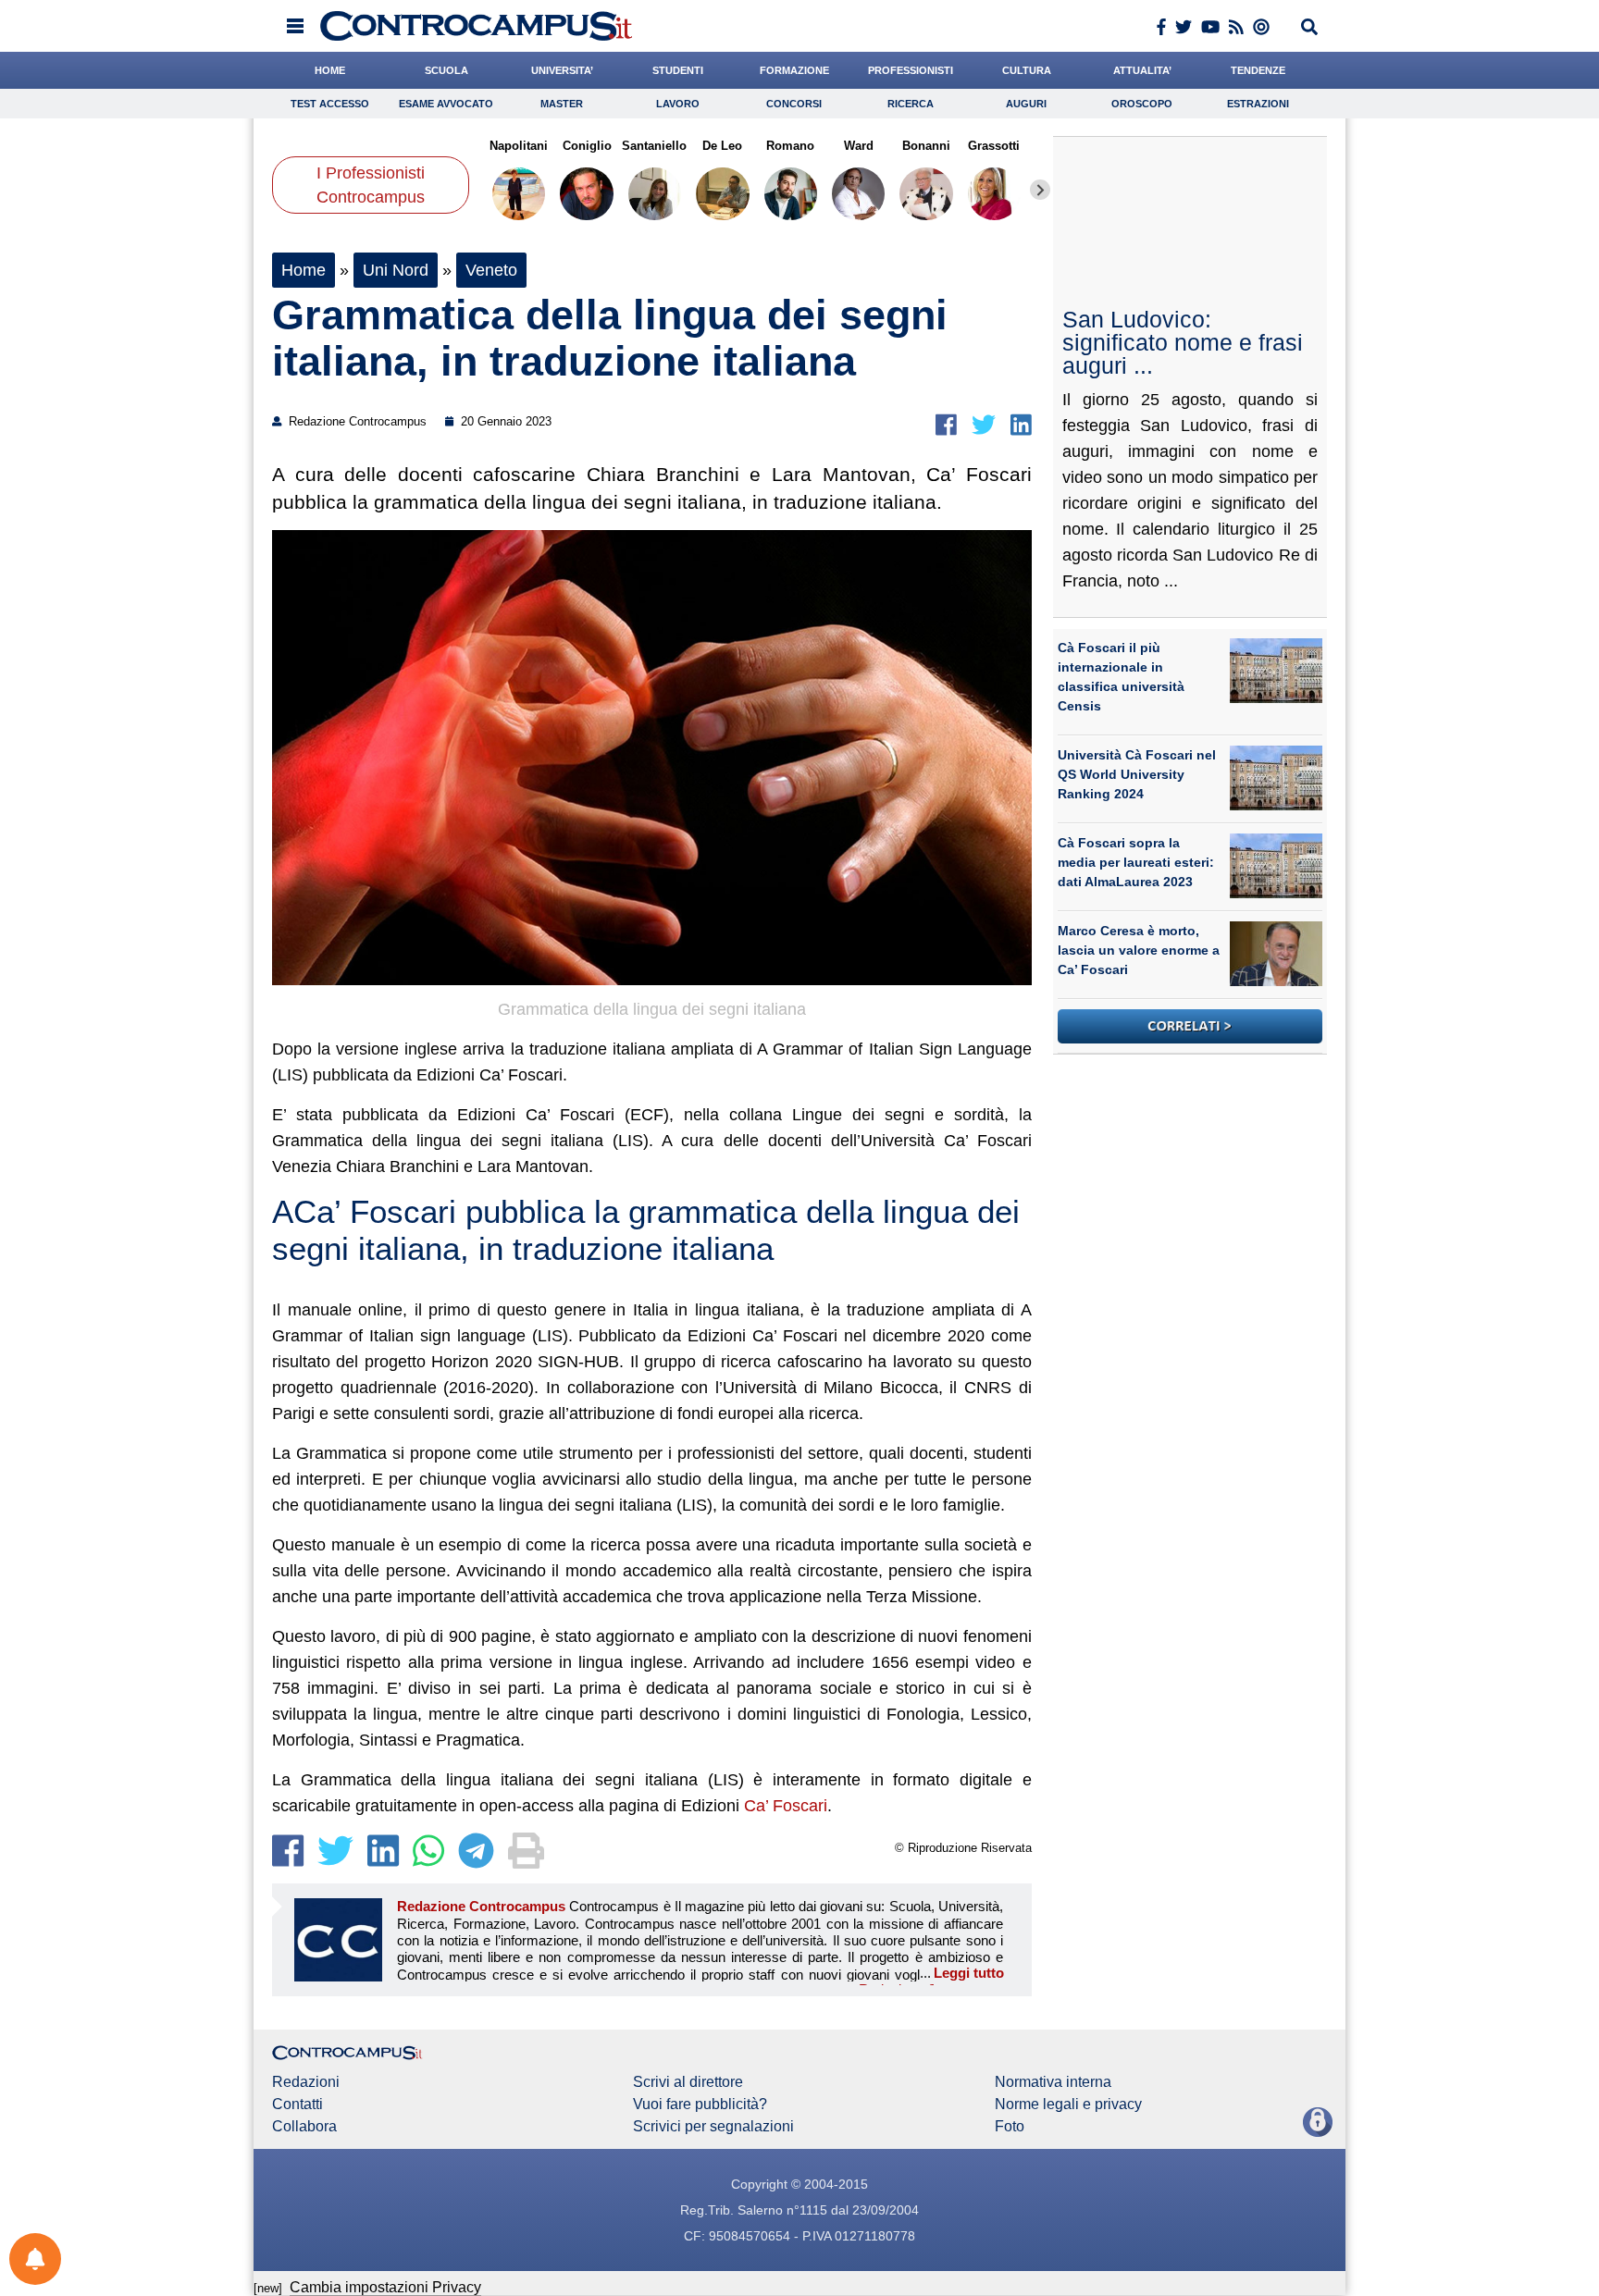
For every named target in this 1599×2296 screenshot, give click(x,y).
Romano (790, 146)
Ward (858, 146)
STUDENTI (678, 70)
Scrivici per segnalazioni (713, 2127)
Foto (1010, 2127)
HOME (330, 70)
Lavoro (678, 104)
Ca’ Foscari (786, 1806)
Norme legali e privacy (1068, 2105)
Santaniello (654, 146)
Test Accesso (330, 104)
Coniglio (586, 146)
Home (304, 270)
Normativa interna (1053, 2082)
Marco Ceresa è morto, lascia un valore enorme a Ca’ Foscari (1139, 950)
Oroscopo (1142, 104)
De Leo (722, 146)
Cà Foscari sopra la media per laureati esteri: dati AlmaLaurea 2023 (1136, 862)
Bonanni (926, 146)
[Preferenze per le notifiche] (35, 2259)
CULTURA (1027, 70)
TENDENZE (1258, 70)
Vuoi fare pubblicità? (700, 2105)
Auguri (1026, 104)
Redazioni (306, 2082)
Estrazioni (1258, 104)
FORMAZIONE (794, 70)
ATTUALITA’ (1142, 70)
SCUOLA (446, 70)
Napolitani (519, 146)
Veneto (491, 270)
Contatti (297, 2105)
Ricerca (911, 104)
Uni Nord (396, 270)
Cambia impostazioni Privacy (385, 2287)
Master (562, 104)
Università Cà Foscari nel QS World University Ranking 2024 (1137, 774)
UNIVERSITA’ (562, 70)
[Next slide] (1040, 190)
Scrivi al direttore (688, 2082)
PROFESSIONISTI (911, 70)
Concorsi (794, 104)
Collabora (304, 2127)
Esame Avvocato (446, 104)
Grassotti (994, 146)
